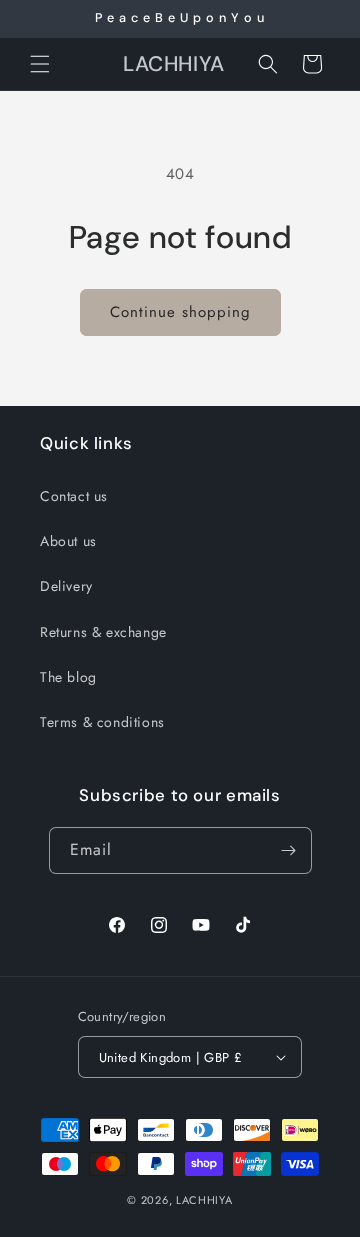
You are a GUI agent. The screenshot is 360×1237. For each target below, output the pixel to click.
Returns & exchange (103, 632)
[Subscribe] (289, 850)
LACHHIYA (204, 1200)
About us (68, 541)
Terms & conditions (102, 722)
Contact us (74, 496)
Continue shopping (180, 312)
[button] (40, 64)
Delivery (66, 586)
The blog (68, 677)
